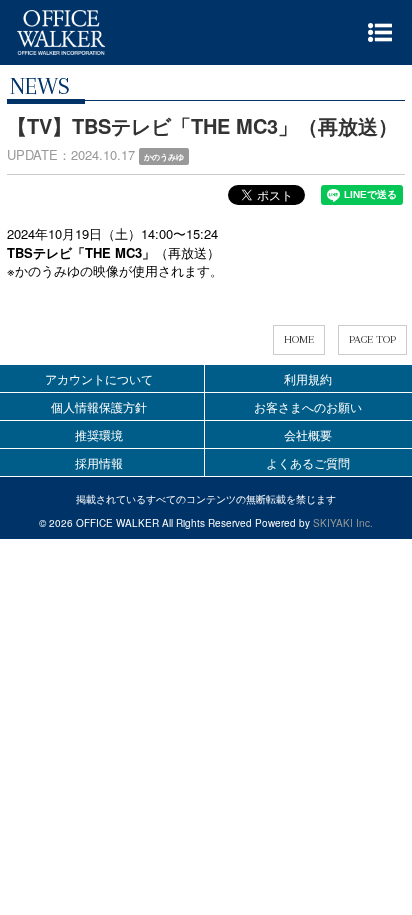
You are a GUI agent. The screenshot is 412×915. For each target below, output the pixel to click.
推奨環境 (99, 434)
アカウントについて (99, 378)
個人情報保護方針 (99, 406)
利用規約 (308, 378)
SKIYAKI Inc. (343, 523)
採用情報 (99, 462)
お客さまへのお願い (308, 406)
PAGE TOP (372, 339)
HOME (299, 339)
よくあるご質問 (308, 462)
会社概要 (308, 434)
